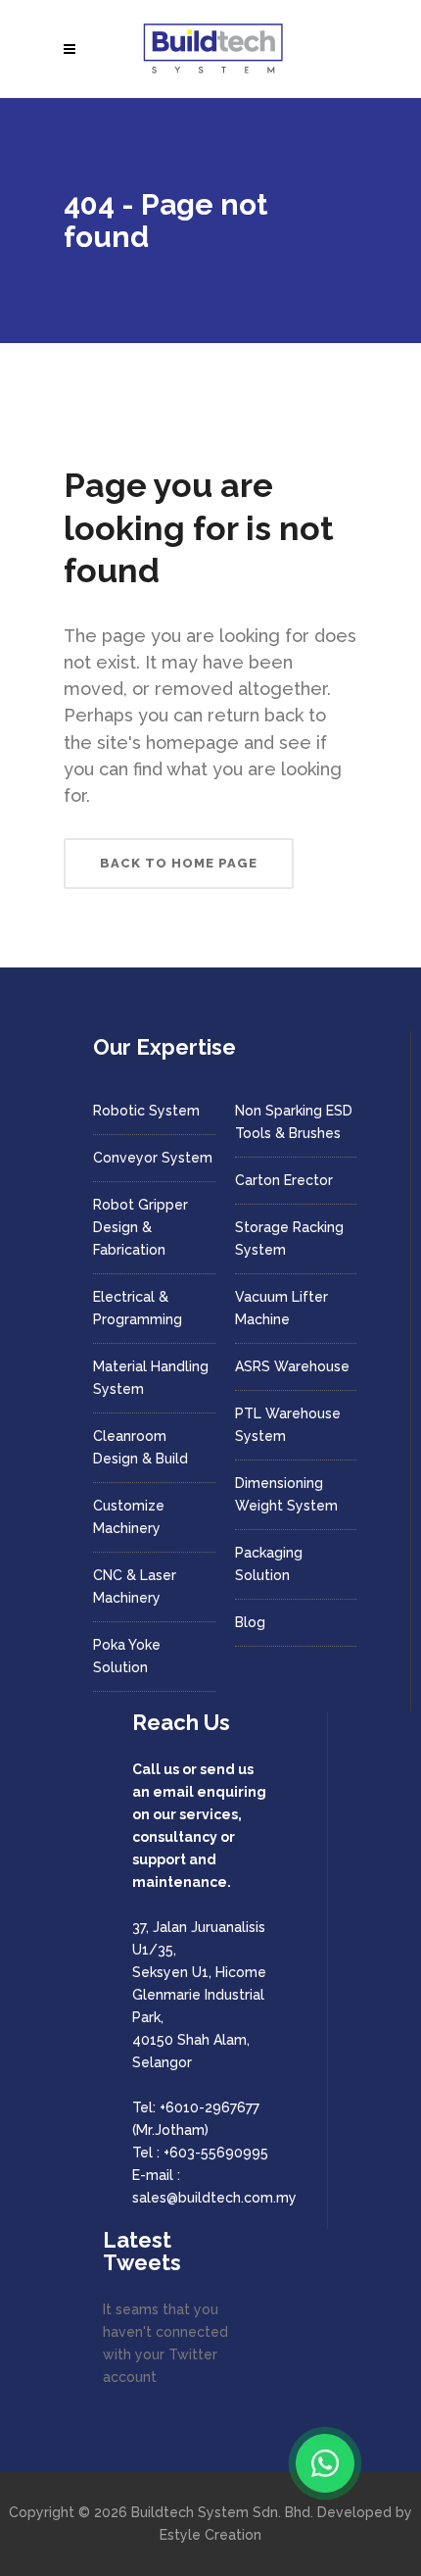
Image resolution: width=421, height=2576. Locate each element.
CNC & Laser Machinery (135, 1586)
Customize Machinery (129, 1517)
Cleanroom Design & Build (140, 1447)
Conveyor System (153, 1158)
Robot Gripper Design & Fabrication (140, 1227)
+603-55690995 (216, 2153)
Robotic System (146, 1111)
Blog (250, 1622)
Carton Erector (284, 1180)
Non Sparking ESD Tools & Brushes (294, 1122)
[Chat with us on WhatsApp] (325, 2463)
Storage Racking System (289, 1238)
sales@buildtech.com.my (214, 2198)
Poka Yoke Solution (127, 1656)
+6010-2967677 (210, 2107)
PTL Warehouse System (288, 1425)
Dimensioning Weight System (286, 1494)
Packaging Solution (269, 1564)
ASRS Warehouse (292, 1366)
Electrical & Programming (138, 1308)
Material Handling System (151, 1378)
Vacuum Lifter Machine (281, 1308)
